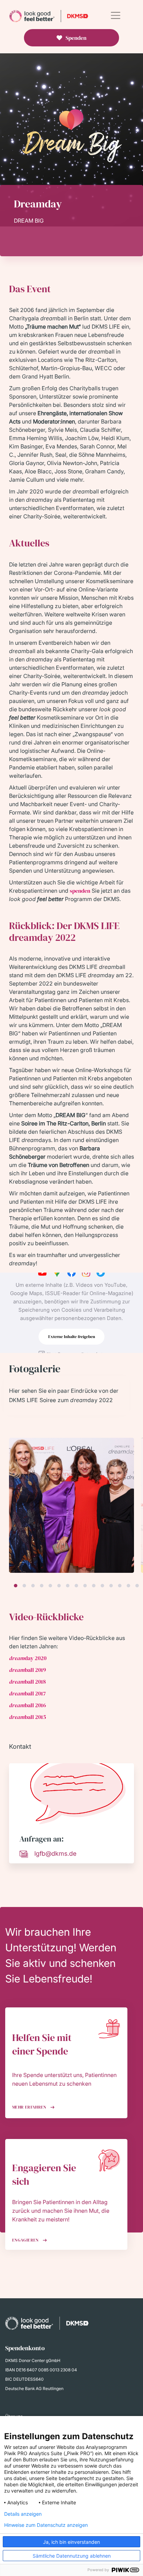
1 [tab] (16, 1586)
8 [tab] (76, 1586)
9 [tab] (85, 1586)
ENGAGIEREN (26, 2240)
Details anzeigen (23, 2514)
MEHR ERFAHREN (30, 2107)
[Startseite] (49, 16)
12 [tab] (111, 1586)
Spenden (76, 38)
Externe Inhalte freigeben (72, 1337)
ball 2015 (28, 1717)
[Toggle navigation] (115, 15)
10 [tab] (94, 1586)
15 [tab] (137, 1586)
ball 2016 (27, 1705)
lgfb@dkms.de (55, 1853)
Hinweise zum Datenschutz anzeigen (46, 2525)
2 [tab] (24, 1586)
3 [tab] (33, 1586)
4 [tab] (42, 1586)
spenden (80, 891)
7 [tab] (68, 1586)
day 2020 (28, 1658)
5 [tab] (50, 1586)
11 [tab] (102, 1586)
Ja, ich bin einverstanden (71, 2542)
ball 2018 (27, 1682)
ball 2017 (27, 1693)
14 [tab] (128, 1586)
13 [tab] (120, 1586)
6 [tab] (59, 1586)
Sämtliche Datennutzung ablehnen (72, 2556)
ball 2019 (28, 1670)
